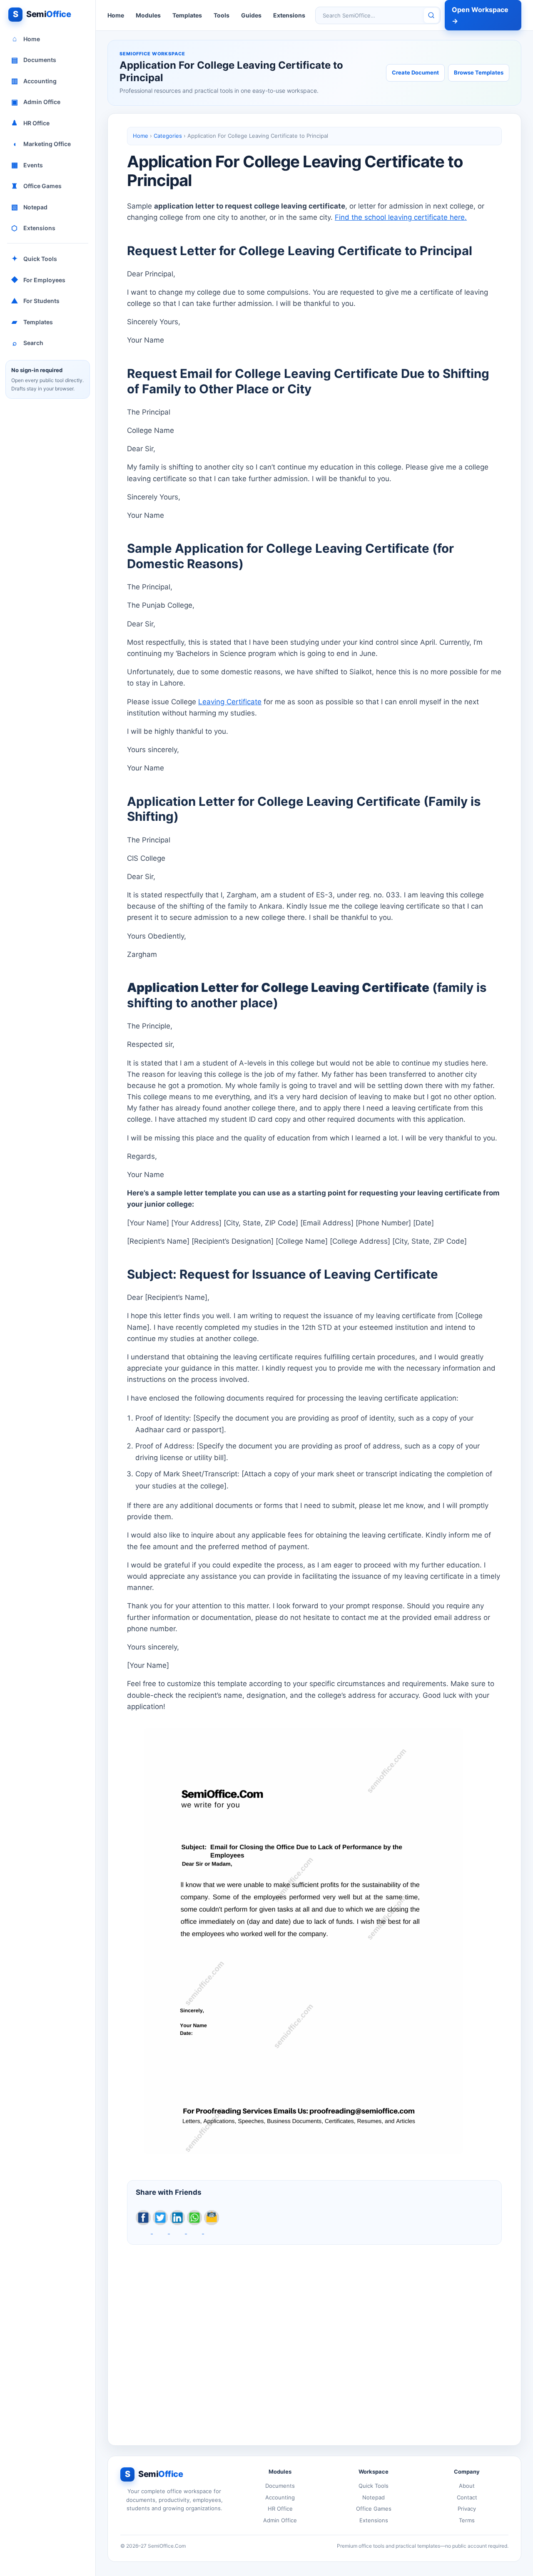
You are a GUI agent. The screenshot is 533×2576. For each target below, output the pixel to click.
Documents (34, 60)
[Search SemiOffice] (431, 15)
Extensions (33, 228)
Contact (467, 2497)
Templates (32, 322)
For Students (35, 301)
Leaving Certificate (230, 702)
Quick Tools (35, 258)
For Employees (38, 280)
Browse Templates (479, 72)
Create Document (415, 72)
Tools (222, 15)
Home (26, 39)
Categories (168, 136)
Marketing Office (42, 144)
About (467, 2486)
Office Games (36, 186)
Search (28, 343)
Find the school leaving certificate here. (401, 217)
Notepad (30, 207)
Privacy (467, 2509)
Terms (467, 2520)
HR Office (30, 123)
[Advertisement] (314, 2338)
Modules (148, 15)
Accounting (34, 81)
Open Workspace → (480, 15)
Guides (251, 15)
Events (27, 165)
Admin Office (36, 102)
